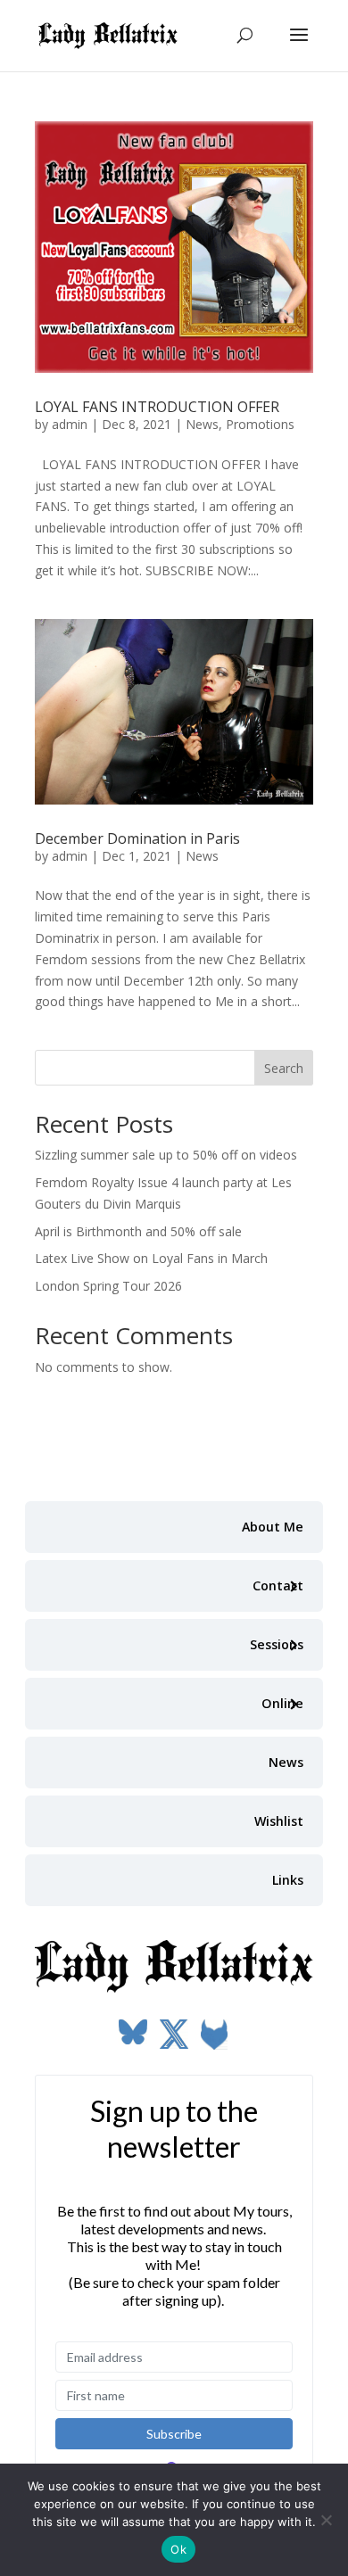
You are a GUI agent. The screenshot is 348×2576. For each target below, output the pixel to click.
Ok (178, 2549)
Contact (278, 1585)
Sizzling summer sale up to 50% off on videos (166, 1155)
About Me (273, 1527)
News (202, 424)
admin (70, 424)
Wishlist (279, 1821)
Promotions (260, 424)
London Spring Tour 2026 (108, 1286)
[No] (326, 2520)
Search (284, 1068)
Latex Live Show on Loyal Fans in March (151, 1258)
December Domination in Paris (137, 838)
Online (282, 1703)
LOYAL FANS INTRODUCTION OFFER (157, 407)
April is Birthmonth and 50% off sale (138, 1231)
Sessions (277, 1644)
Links (288, 1880)
